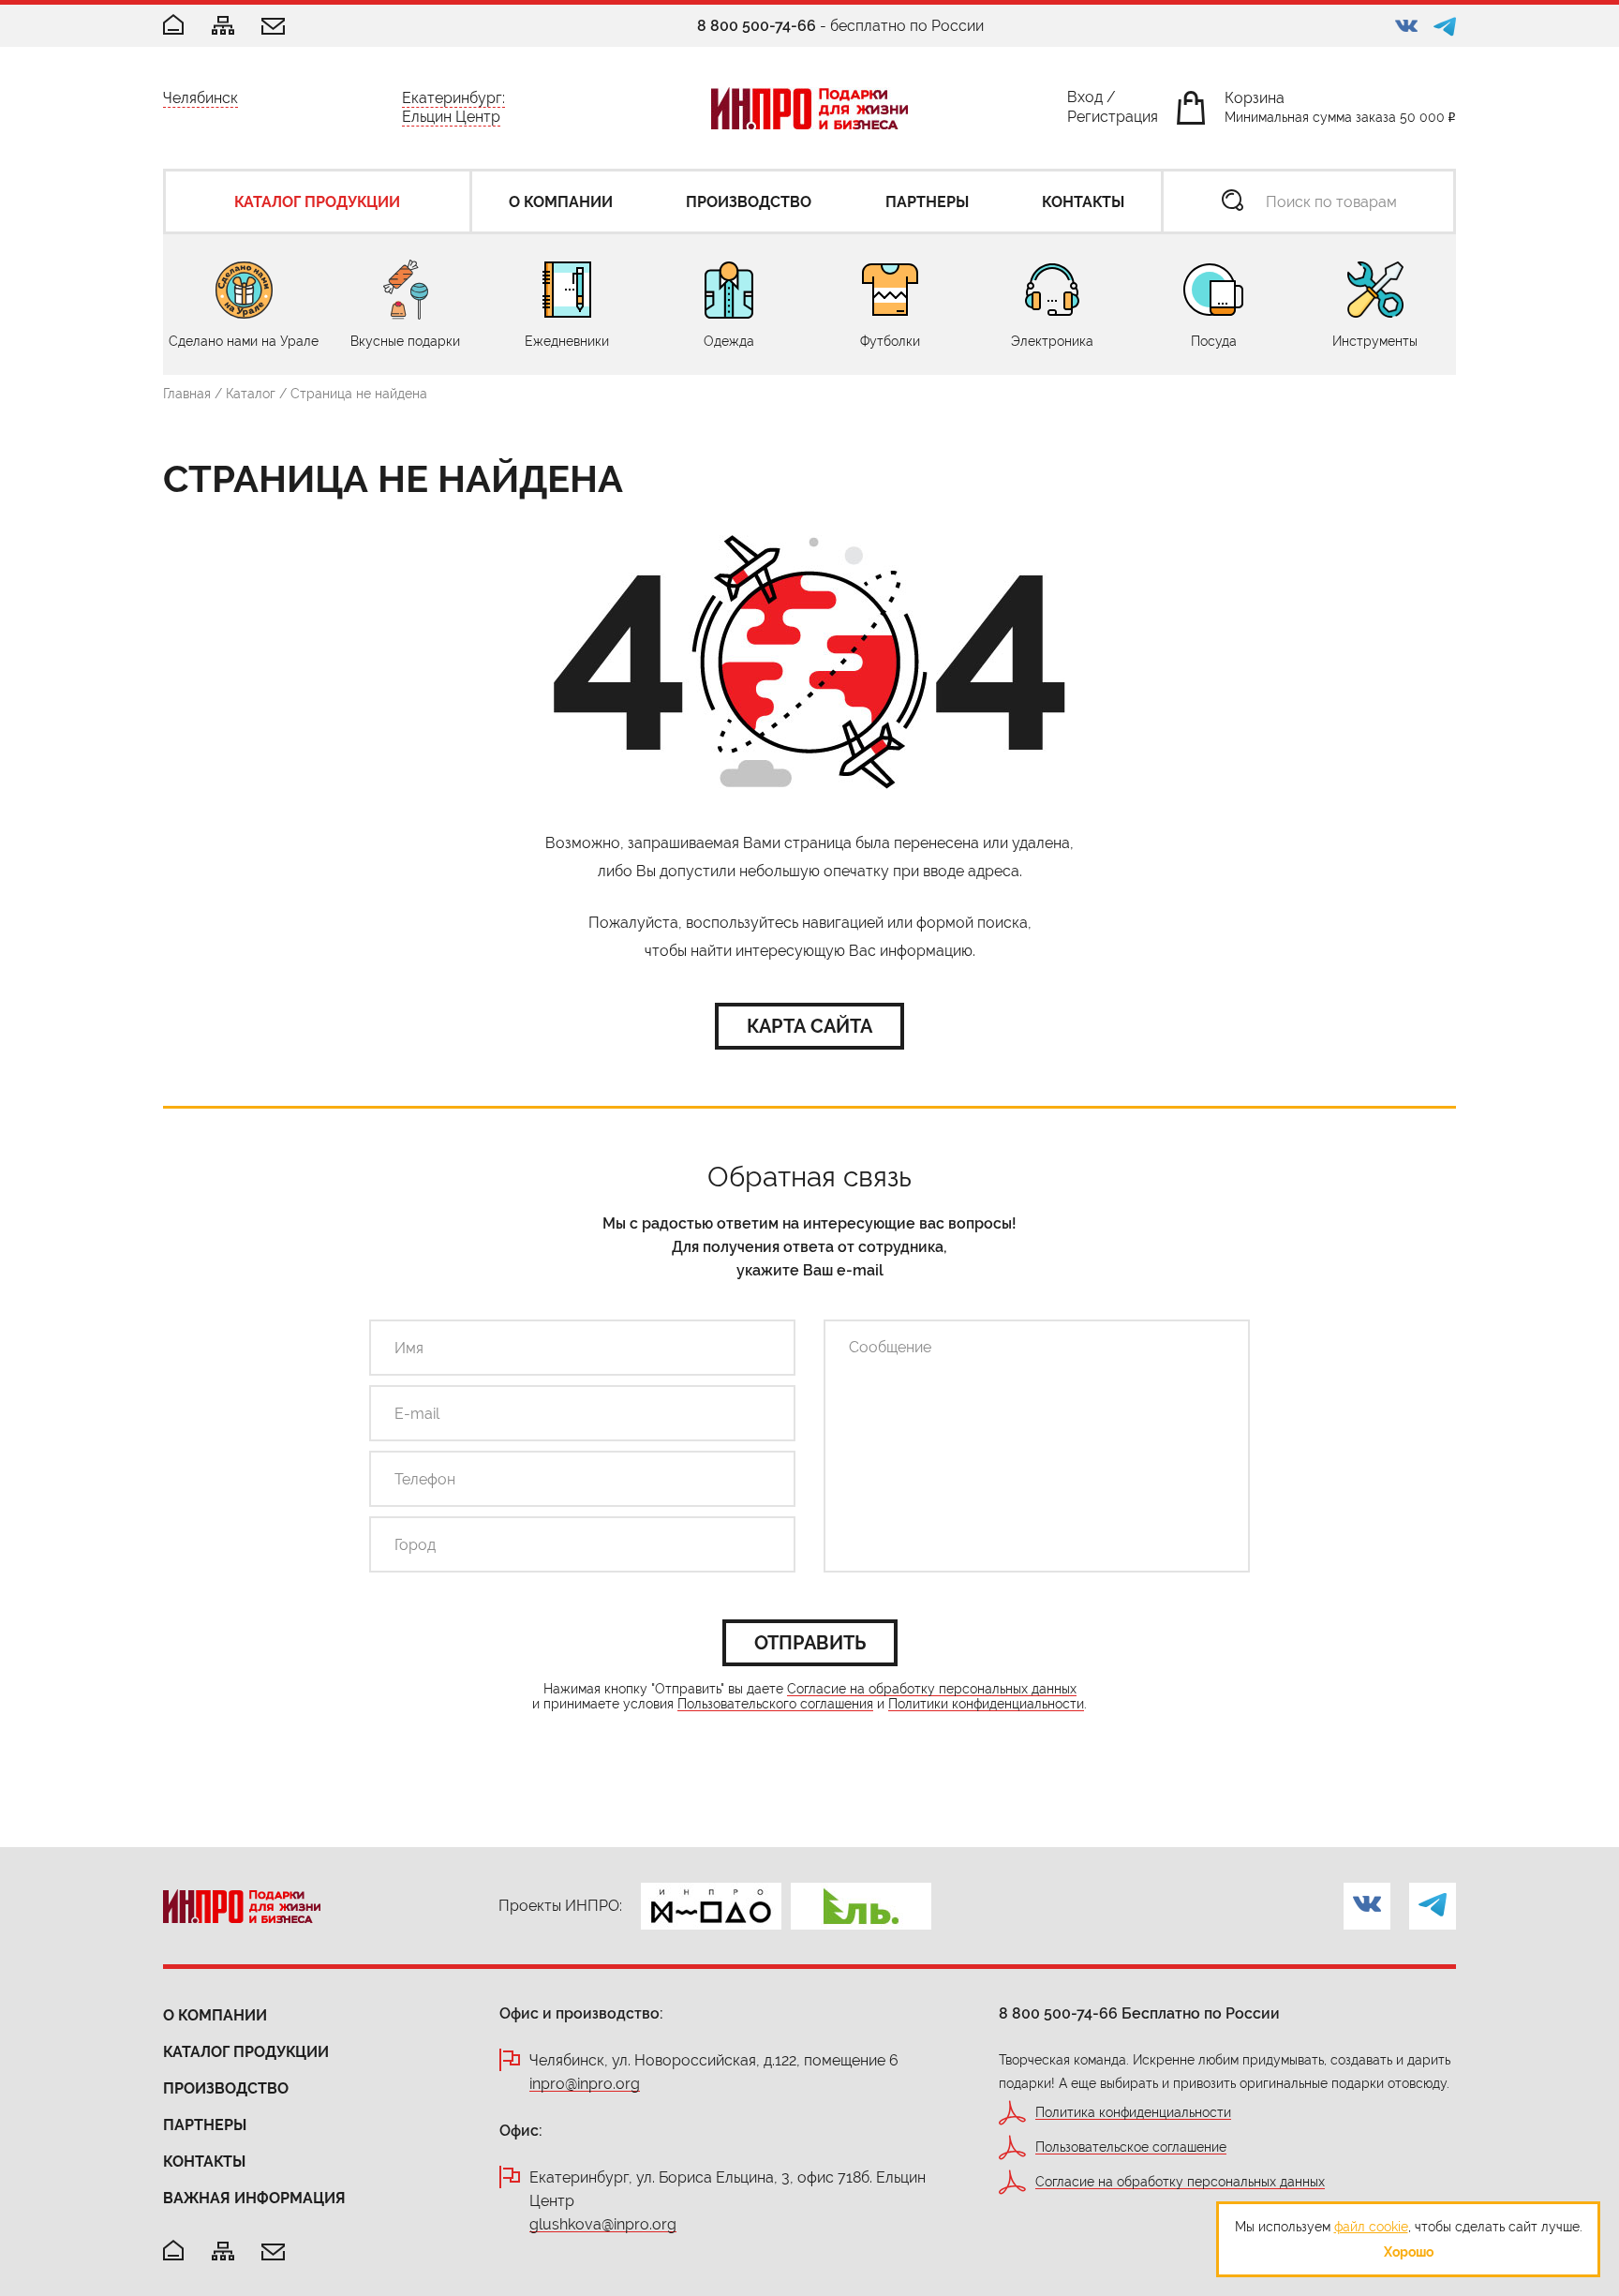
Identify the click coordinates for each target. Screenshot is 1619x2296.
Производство (226, 2088)
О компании (215, 2015)
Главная (187, 394)
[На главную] (173, 2251)
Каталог (251, 394)
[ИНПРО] (809, 108)
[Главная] (173, 26)
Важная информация (254, 2198)
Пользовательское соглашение (1131, 2147)
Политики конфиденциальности (986, 1704)
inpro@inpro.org (585, 2085)
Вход (1085, 101)
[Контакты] (273, 28)
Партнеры (205, 2125)
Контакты (204, 2162)
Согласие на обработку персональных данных (932, 1689)
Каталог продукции (246, 2052)
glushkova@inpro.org (603, 2225)
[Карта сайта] (223, 27)
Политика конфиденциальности (1133, 2113)
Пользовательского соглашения (775, 1704)
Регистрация (1113, 120)
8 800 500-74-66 (757, 26)
